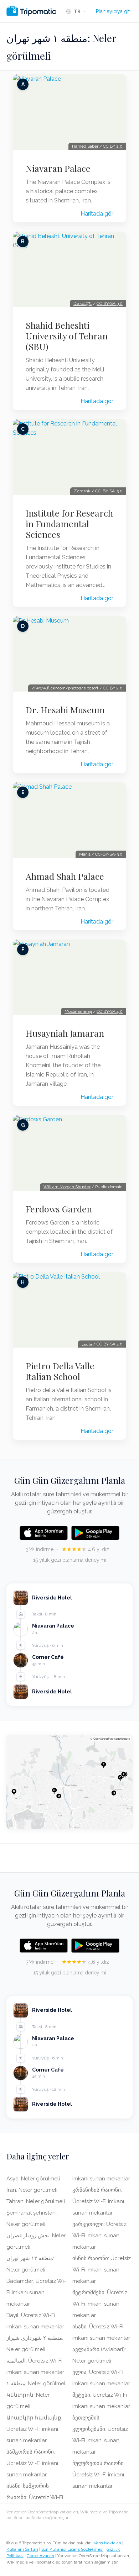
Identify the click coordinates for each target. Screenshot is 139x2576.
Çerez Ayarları (40, 2556)
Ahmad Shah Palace (65, 876)
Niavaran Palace (58, 168)
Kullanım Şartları (22, 2549)
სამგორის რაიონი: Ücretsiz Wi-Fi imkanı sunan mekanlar (32, 2463)
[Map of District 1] (69, 1782)
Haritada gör (97, 214)
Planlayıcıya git (113, 11)
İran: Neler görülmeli (32, 2190)
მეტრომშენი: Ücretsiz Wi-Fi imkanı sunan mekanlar (100, 2304)
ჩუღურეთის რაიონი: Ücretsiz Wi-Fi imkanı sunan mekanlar (99, 2475)
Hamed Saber (85, 146)
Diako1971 (83, 303)
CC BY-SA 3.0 (110, 303)
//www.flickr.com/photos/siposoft (65, 688)
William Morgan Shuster (67, 1187)
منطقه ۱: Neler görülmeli (37, 2384)
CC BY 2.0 (113, 146)
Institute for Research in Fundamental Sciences (69, 524)
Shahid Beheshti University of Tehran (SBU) (67, 336)
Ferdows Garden (59, 1209)
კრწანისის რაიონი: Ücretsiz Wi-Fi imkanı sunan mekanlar (98, 2201)
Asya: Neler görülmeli (33, 2179)
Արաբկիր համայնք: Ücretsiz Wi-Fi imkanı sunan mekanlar (34, 2429)
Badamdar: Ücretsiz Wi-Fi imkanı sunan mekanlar (36, 2292)
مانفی (87, 1344)
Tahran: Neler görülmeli (36, 2201)
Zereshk (82, 491)
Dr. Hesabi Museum (65, 710)
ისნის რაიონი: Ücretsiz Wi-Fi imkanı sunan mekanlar (102, 2270)
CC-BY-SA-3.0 (109, 491)
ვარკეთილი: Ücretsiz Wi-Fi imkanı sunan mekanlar (99, 2236)
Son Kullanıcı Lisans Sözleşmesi (72, 2549)
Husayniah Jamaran (65, 1033)
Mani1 (85, 854)
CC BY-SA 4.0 (110, 1011)
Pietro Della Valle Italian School (60, 1371)
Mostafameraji (78, 1011)
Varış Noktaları (107, 2543)
